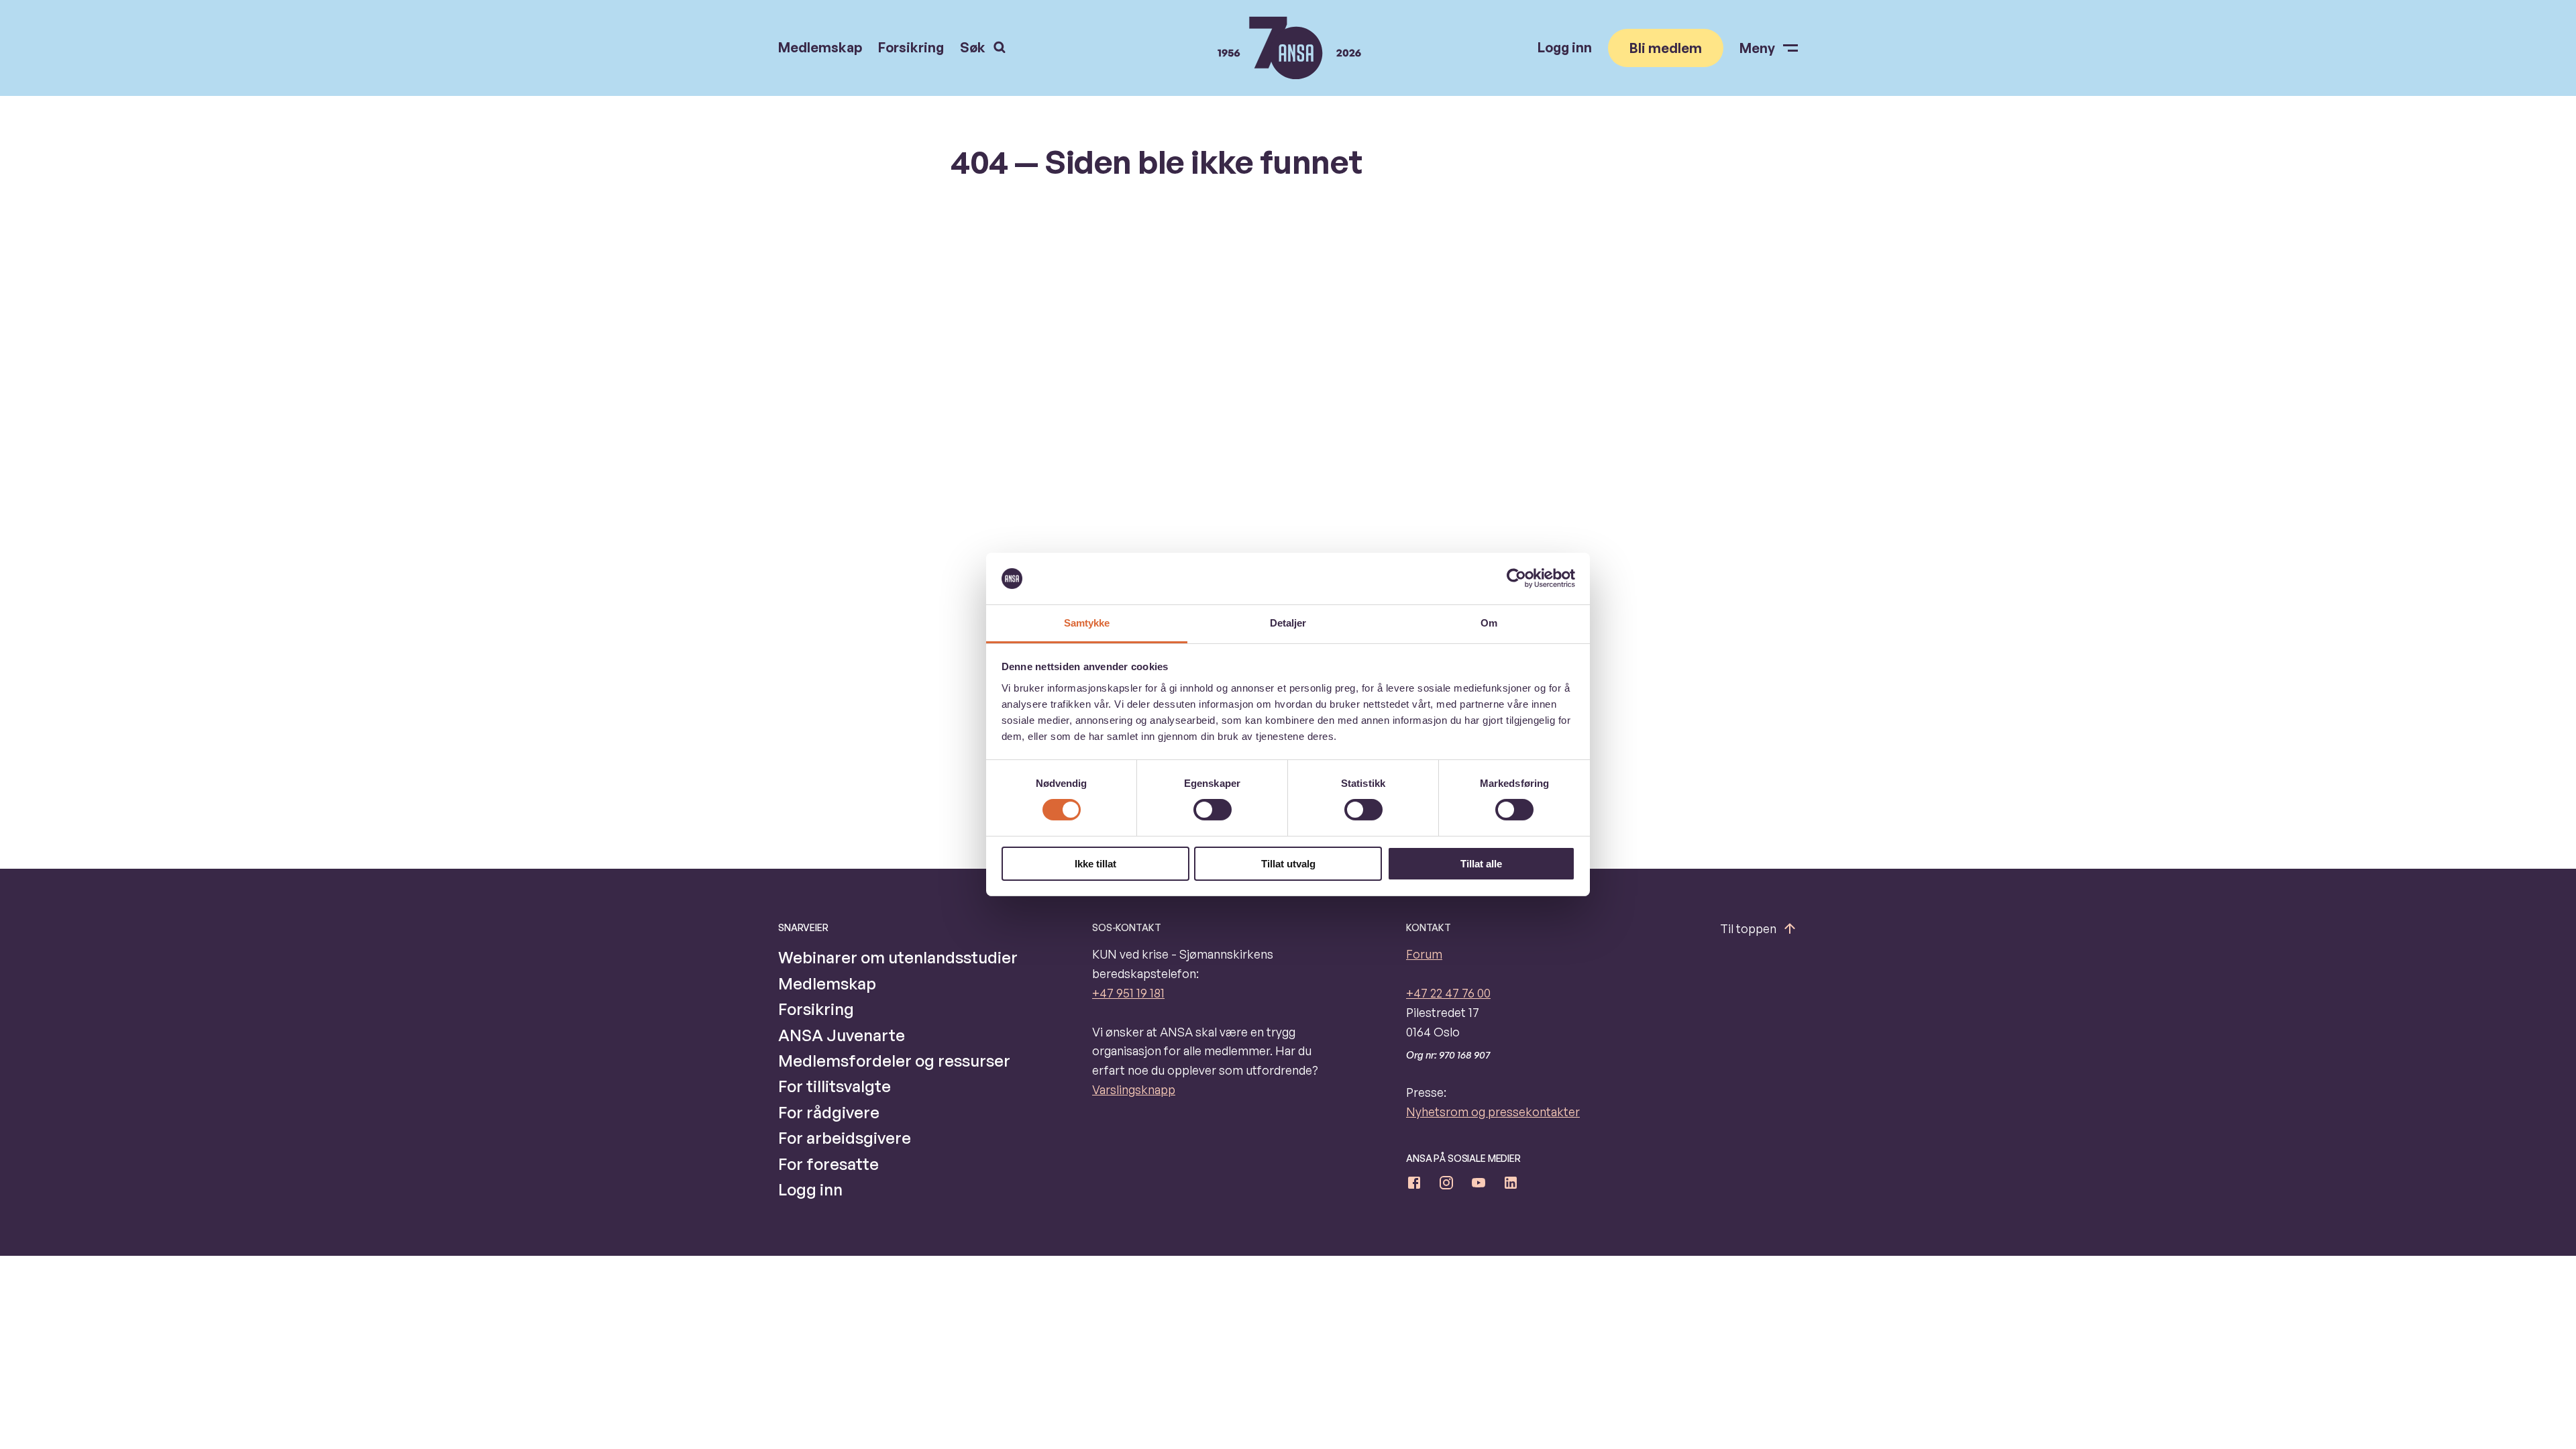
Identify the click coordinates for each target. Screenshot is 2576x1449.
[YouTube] (1479, 1185)
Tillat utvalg (1288, 864)
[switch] (1213, 810)
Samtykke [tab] (1087, 623)
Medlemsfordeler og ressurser (894, 1061)
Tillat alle (1481, 864)
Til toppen (1748, 928)
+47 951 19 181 (1128, 993)
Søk (973, 47)
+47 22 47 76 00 (1448, 993)
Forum (1424, 954)
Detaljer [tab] (1288, 623)
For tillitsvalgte (835, 1086)
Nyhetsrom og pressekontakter (1493, 1112)
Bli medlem (1666, 48)
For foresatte (828, 1164)
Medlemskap (820, 48)
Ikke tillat (1095, 864)
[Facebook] (1414, 1185)
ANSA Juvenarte (842, 1035)
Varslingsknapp (1134, 1089)
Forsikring (911, 48)
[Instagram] (1446, 1185)
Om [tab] (1489, 623)
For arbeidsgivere (845, 1138)
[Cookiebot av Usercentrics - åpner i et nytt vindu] (1516, 578)
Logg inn (1565, 48)
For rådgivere (829, 1112)
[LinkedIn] (1511, 1185)
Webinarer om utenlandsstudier (898, 957)
